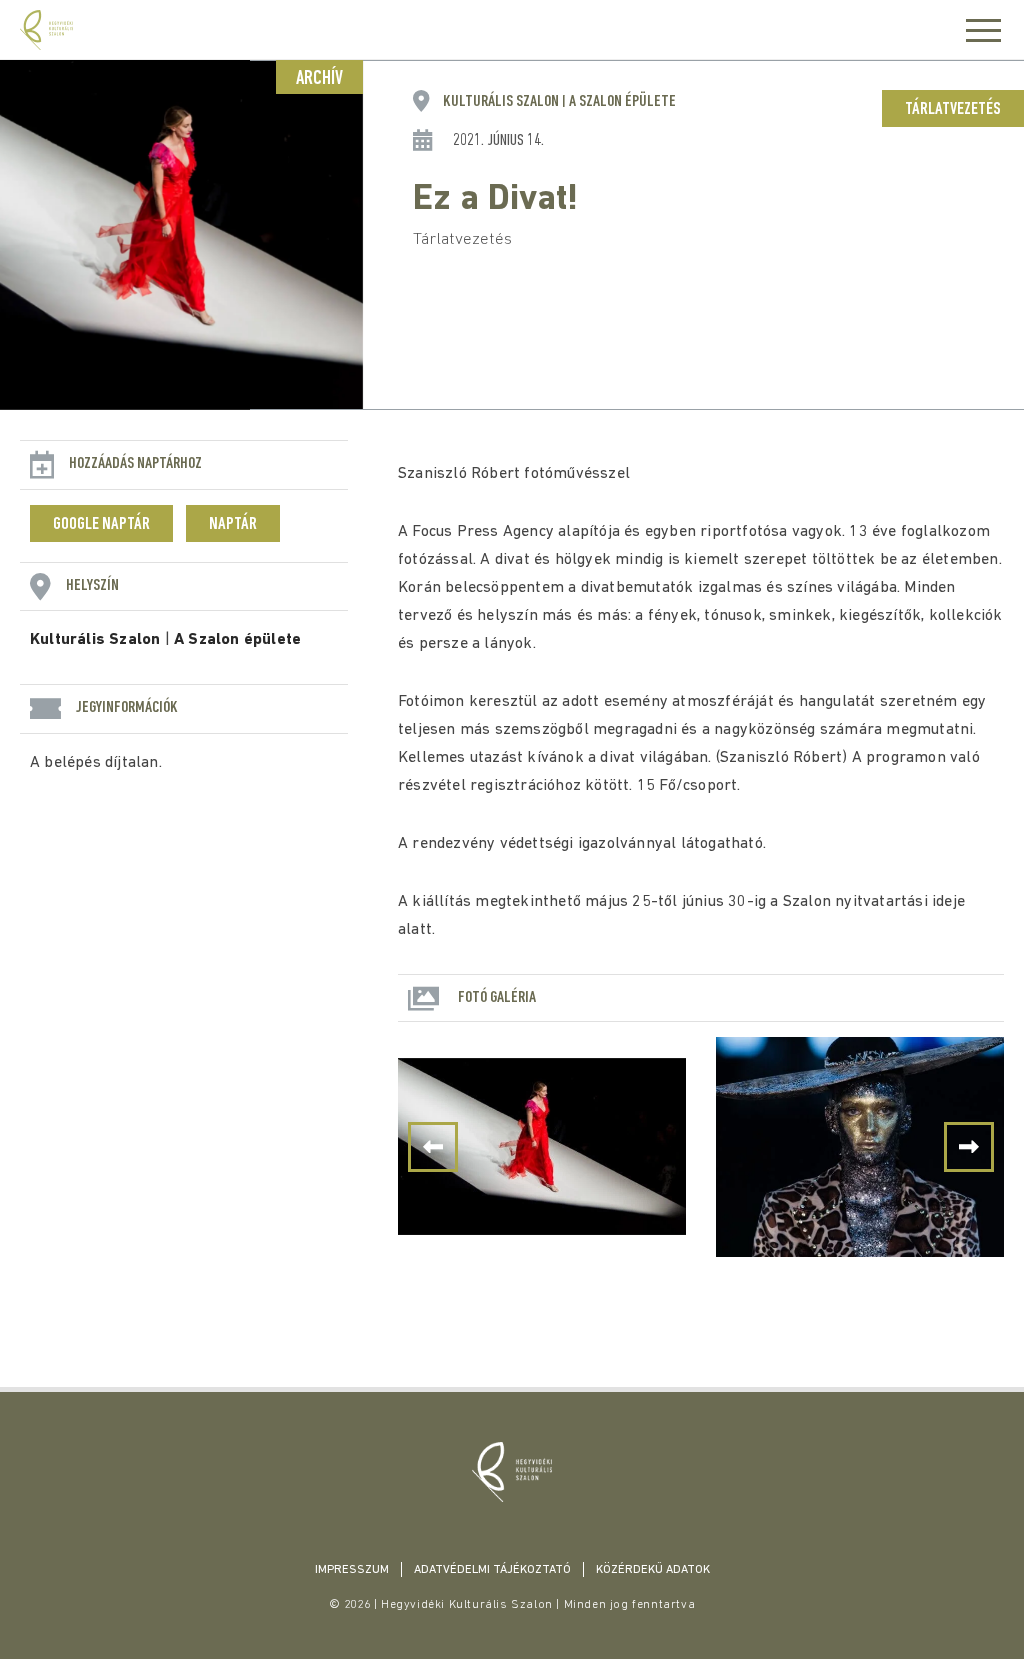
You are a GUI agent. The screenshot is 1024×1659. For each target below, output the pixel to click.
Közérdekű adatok (653, 1570)
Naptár (233, 525)
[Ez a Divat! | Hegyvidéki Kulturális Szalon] (512, 1472)
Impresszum (352, 1570)
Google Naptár (101, 525)
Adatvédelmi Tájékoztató (492, 1570)
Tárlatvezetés (953, 110)
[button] (969, 1147)
